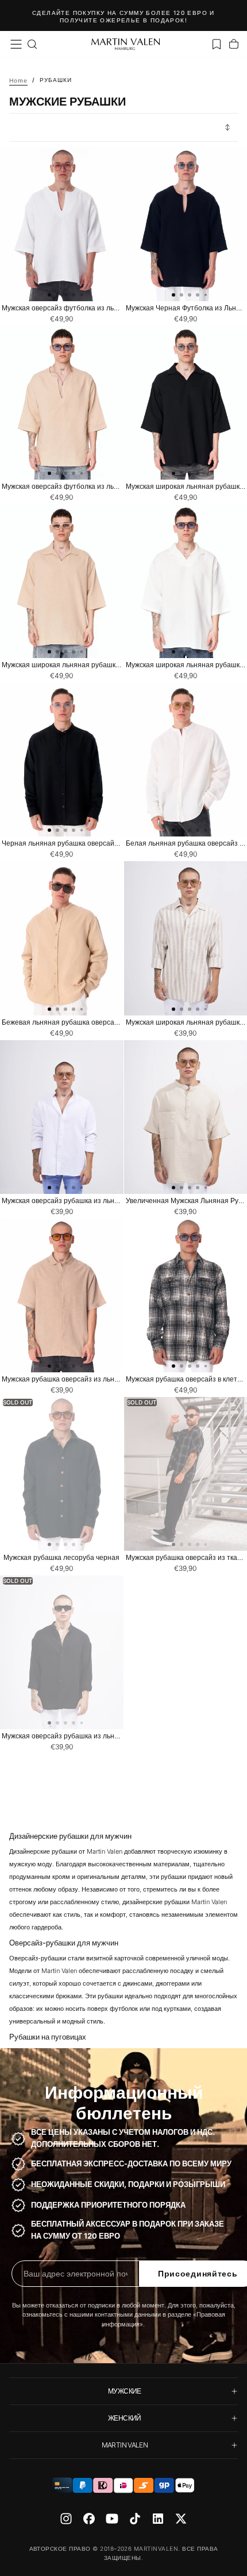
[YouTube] (112, 2519)
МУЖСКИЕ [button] (125, 2391)
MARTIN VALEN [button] (125, 2445)
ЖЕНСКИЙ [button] (125, 2418)
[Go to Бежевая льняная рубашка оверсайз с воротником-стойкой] (62, 938)
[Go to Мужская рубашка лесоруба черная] (62, 1474)
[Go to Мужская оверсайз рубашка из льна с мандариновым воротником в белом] (62, 1117)
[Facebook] (89, 2519)
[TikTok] (135, 2519)
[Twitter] (181, 2519)
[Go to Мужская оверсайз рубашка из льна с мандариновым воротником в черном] (62, 1652)
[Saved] (217, 44)
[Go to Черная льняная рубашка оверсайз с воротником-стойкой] (62, 760)
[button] (16, 44)
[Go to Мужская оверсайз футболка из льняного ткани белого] (62, 224)
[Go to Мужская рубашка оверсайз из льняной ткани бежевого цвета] (62, 1295)
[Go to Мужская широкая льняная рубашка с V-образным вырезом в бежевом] (62, 581)
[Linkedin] (158, 2519)
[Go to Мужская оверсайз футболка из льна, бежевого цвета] (62, 403)
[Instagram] (66, 2519)
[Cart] (234, 44)
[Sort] (227, 127)
